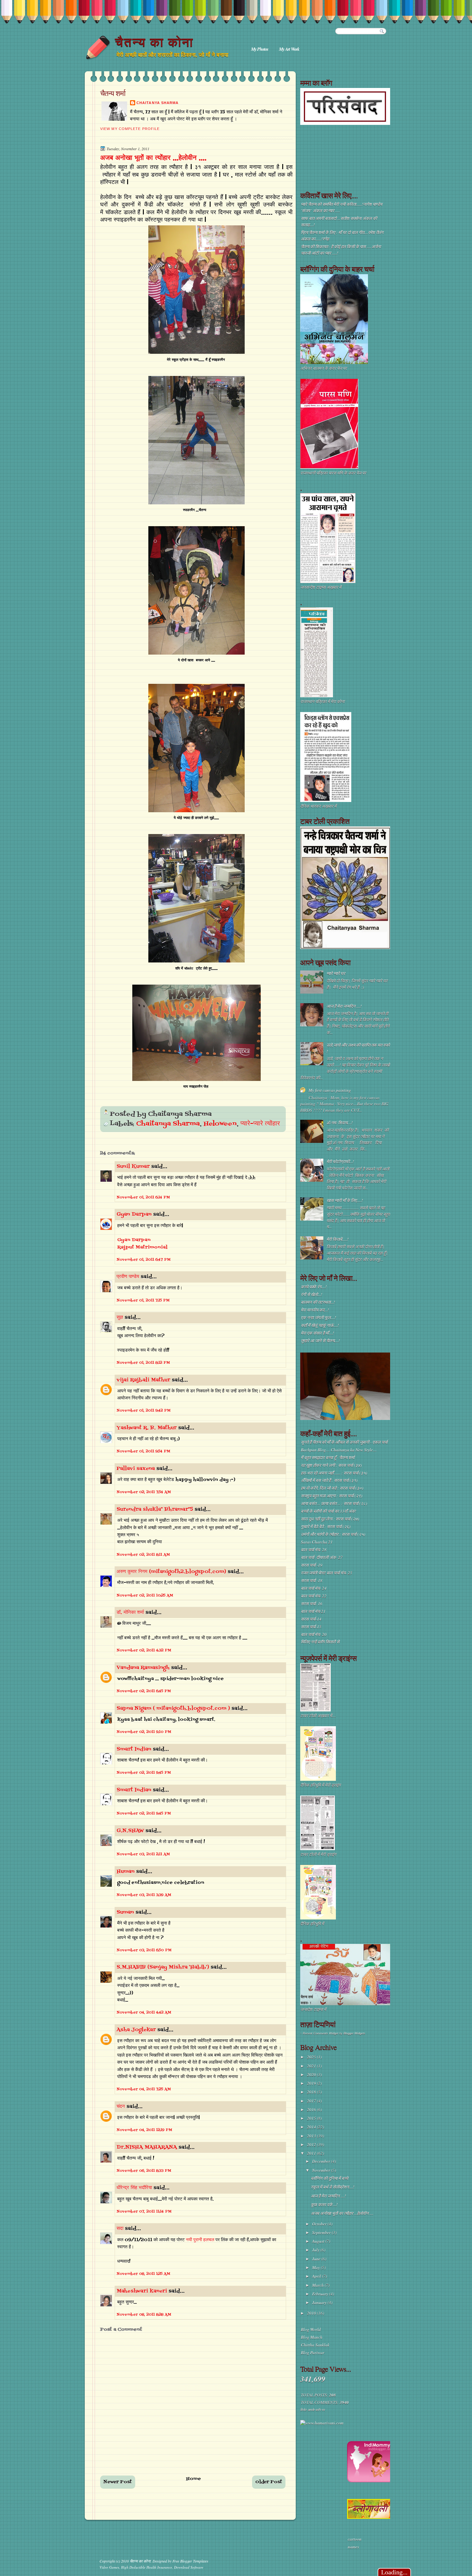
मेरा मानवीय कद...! (315, 1310)
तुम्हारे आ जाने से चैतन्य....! (320, 1341)
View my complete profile (130, 129)
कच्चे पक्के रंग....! (314, 1287)
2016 (312, 2110)
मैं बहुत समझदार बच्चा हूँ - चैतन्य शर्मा (328, 1458)
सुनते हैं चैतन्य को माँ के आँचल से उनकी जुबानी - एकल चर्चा (344, 1442)
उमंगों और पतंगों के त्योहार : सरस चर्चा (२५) (333, 1534)
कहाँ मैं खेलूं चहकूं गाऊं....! (320, 1325)
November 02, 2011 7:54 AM (144, 1492)
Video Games (109, 2567)
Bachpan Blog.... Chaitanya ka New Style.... (339, 1450)
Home (194, 2479)
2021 (312, 2066)
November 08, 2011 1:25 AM (143, 2274)
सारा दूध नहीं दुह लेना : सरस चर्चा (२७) (330, 1519)
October (320, 2224)
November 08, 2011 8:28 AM (144, 2315)
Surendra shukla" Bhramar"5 (155, 1510)
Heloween (220, 1124)
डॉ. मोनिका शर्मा (131, 1613)
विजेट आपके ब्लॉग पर (312, 2410)
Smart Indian (134, 1749)
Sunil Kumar (133, 1167)
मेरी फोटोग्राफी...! (340, 1162)
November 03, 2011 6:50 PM (144, 1950)
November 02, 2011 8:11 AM (143, 1555)
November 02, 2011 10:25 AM (145, 1596)
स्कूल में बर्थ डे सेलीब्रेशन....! (332, 2187)
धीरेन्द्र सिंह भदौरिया (135, 2188)
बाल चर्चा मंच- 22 (314, 1596)
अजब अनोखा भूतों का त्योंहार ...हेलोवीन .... (153, 158)
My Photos (260, 49)
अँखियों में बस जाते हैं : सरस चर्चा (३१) (329, 1480)
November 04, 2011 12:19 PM (144, 2130)
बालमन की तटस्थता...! (318, 1302)
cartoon (355, 2539)
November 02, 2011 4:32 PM (144, 1650)
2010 (312, 2313)
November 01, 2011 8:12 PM (143, 1363)
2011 (312, 2153)
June (317, 2259)
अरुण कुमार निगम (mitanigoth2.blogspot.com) (171, 1572)
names (353, 2547)
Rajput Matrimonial (142, 1247)
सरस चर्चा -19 (312, 1565)
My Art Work (289, 49)
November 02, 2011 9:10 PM (144, 1732)
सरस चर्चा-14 (311, 1619)
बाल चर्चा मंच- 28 (314, 1550)
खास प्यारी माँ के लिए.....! (345, 1200)
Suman (125, 1912)
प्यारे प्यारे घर (336, 973)
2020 (312, 2075)
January (320, 2302)
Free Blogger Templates (190, 2561)
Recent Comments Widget (321, 2033)
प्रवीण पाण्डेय (128, 1277)
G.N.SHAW (130, 1831)
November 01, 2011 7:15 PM (143, 1301)
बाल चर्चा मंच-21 (313, 1611)
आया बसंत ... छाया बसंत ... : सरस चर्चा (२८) (334, 1503)
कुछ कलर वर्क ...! (324, 2205)
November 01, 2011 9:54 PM (143, 1451)
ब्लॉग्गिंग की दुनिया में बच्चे (329, 2178)
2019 (312, 2083)
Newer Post (118, 2482)
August (319, 2241)
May (316, 2267)
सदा (120, 2229)
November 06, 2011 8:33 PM (144, 2171)
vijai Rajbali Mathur (143, 1380)
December (322, 2161)
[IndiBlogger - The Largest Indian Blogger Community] (370, 2481)
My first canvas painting (330, 1090)
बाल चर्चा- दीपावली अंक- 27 (322, 1557)
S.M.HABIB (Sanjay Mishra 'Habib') (163, 1967)
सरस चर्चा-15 (311, 1627)
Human (126, 1872)
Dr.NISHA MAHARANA (147, 2147)
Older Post (269, 2482)
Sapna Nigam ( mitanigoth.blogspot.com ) (173, 1709)
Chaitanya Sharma (157, 103)
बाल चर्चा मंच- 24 (314, 1588)
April (317, 2276)
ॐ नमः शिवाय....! (340, 1123)
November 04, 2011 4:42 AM (144, 2013)
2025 (312, 2057)
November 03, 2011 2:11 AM (143, 1854)
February (321, 2294)
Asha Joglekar (136, 2030)
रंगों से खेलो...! (311, 1294)
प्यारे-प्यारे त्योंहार (260, 1124)
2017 (312, 2101)
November (322, 2170)
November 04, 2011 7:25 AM (144, 2089)
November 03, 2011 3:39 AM (144, 1895)
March (318, 2285)
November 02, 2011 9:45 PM (144, 1773)
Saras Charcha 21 (317, 1542)
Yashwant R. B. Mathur (147, 1428)
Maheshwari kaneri (142, 2291)
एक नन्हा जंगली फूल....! (318, 1318)
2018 (312, 2092)
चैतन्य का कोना (154, 42)
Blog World (311, 2329)
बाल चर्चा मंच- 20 (314, 1634)
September (322, 2232)
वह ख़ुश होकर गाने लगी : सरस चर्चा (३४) (331, 1465)
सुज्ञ (120, 1318)
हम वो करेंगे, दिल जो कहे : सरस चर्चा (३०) (332, 1488)
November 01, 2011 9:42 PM (144, 1411)
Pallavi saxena (136, 1469)
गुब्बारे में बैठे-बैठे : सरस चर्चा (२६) (326, 1527)
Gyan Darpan (134, 1214)
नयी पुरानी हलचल (201, 2240)
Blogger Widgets (354, 2033)
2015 (312, 2118)
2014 (312, 2127)
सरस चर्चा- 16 (312, 1604)
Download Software (189, 2567)
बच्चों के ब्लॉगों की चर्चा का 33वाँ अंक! (328, 1511)
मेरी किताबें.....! (337, 1239)
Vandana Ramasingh (143, 1668)
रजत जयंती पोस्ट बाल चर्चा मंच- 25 (327, 1573)
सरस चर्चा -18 (312, 1580)
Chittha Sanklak (315, 2345)
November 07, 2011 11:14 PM (144, 2212)
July (316, 2250)
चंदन (121, 2107)
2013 (312, 2136)
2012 (312, 2145)
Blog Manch (312, 2337)
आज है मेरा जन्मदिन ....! (344, 1006)
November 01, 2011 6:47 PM (144, 1260)
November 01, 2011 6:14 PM (143, 1197)
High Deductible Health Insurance (147, 2567)
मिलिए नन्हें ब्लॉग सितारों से (320, 1642)
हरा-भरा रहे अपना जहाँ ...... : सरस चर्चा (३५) (334, 1473)
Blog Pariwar (313, 2353)
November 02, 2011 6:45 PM (144, 1691)
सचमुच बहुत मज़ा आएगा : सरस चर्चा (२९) (332, 1496)
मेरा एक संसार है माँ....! (317, 1333)
